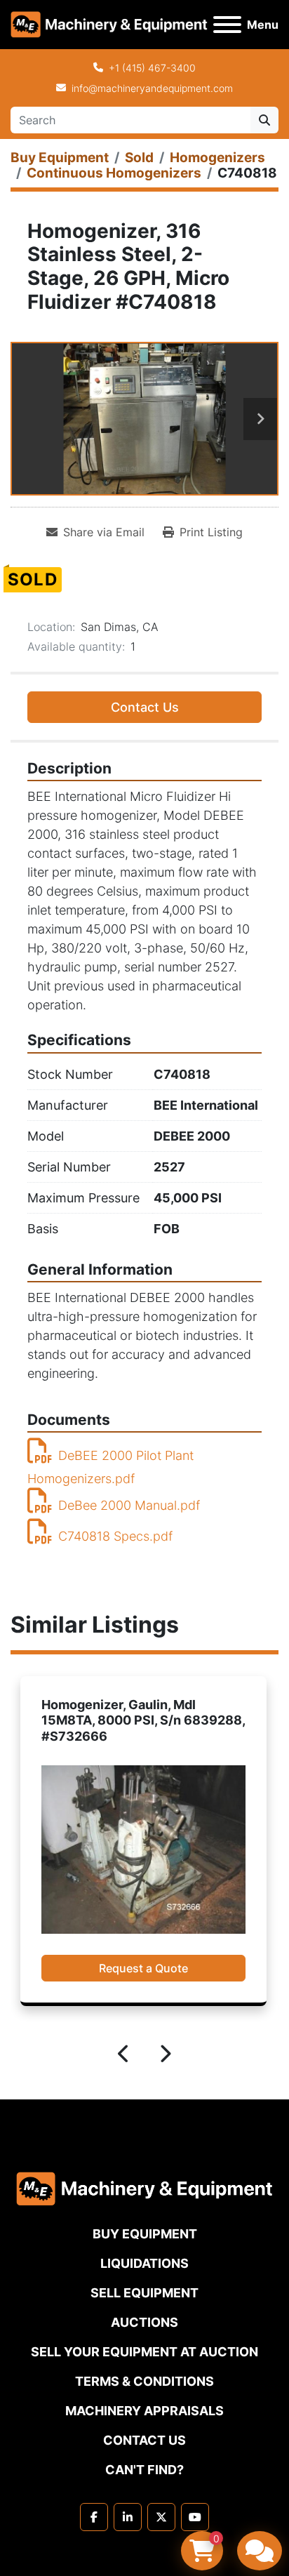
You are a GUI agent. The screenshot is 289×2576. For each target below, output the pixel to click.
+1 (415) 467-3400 (152, 68)
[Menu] (227, 25)
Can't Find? (144, 2470)
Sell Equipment (144, 2293)
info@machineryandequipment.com (152, 88)
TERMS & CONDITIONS (144, 2381)
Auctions (144, 2322)
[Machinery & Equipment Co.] (144, 2187)
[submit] (264, 120)
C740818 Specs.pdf (115, 1536)
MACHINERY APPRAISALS (144, 2411)
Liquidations (144, 2263)
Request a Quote (143, 1968)
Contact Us (145, 707)
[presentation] (124, 2056)
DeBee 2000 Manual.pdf (129, 1505)
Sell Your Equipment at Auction (144, 2352)
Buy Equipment (145, 2234)
